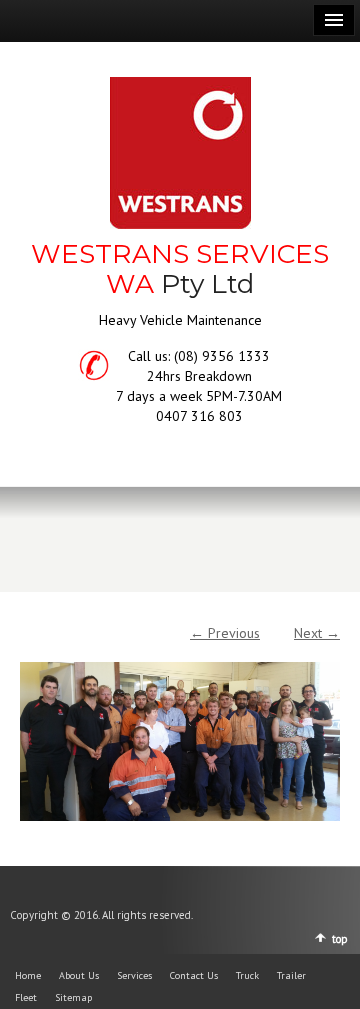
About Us (79, 975)
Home (28, 975)
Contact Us (194, 975)
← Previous (225, 633)
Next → (317, 633)
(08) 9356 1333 (222, 356)
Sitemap (73, 997)
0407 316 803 (199, 416)
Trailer (291, 975)
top (340, 939)
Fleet (26, 997)
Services (134, 975)
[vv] (180, 732)
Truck (247, 975)
